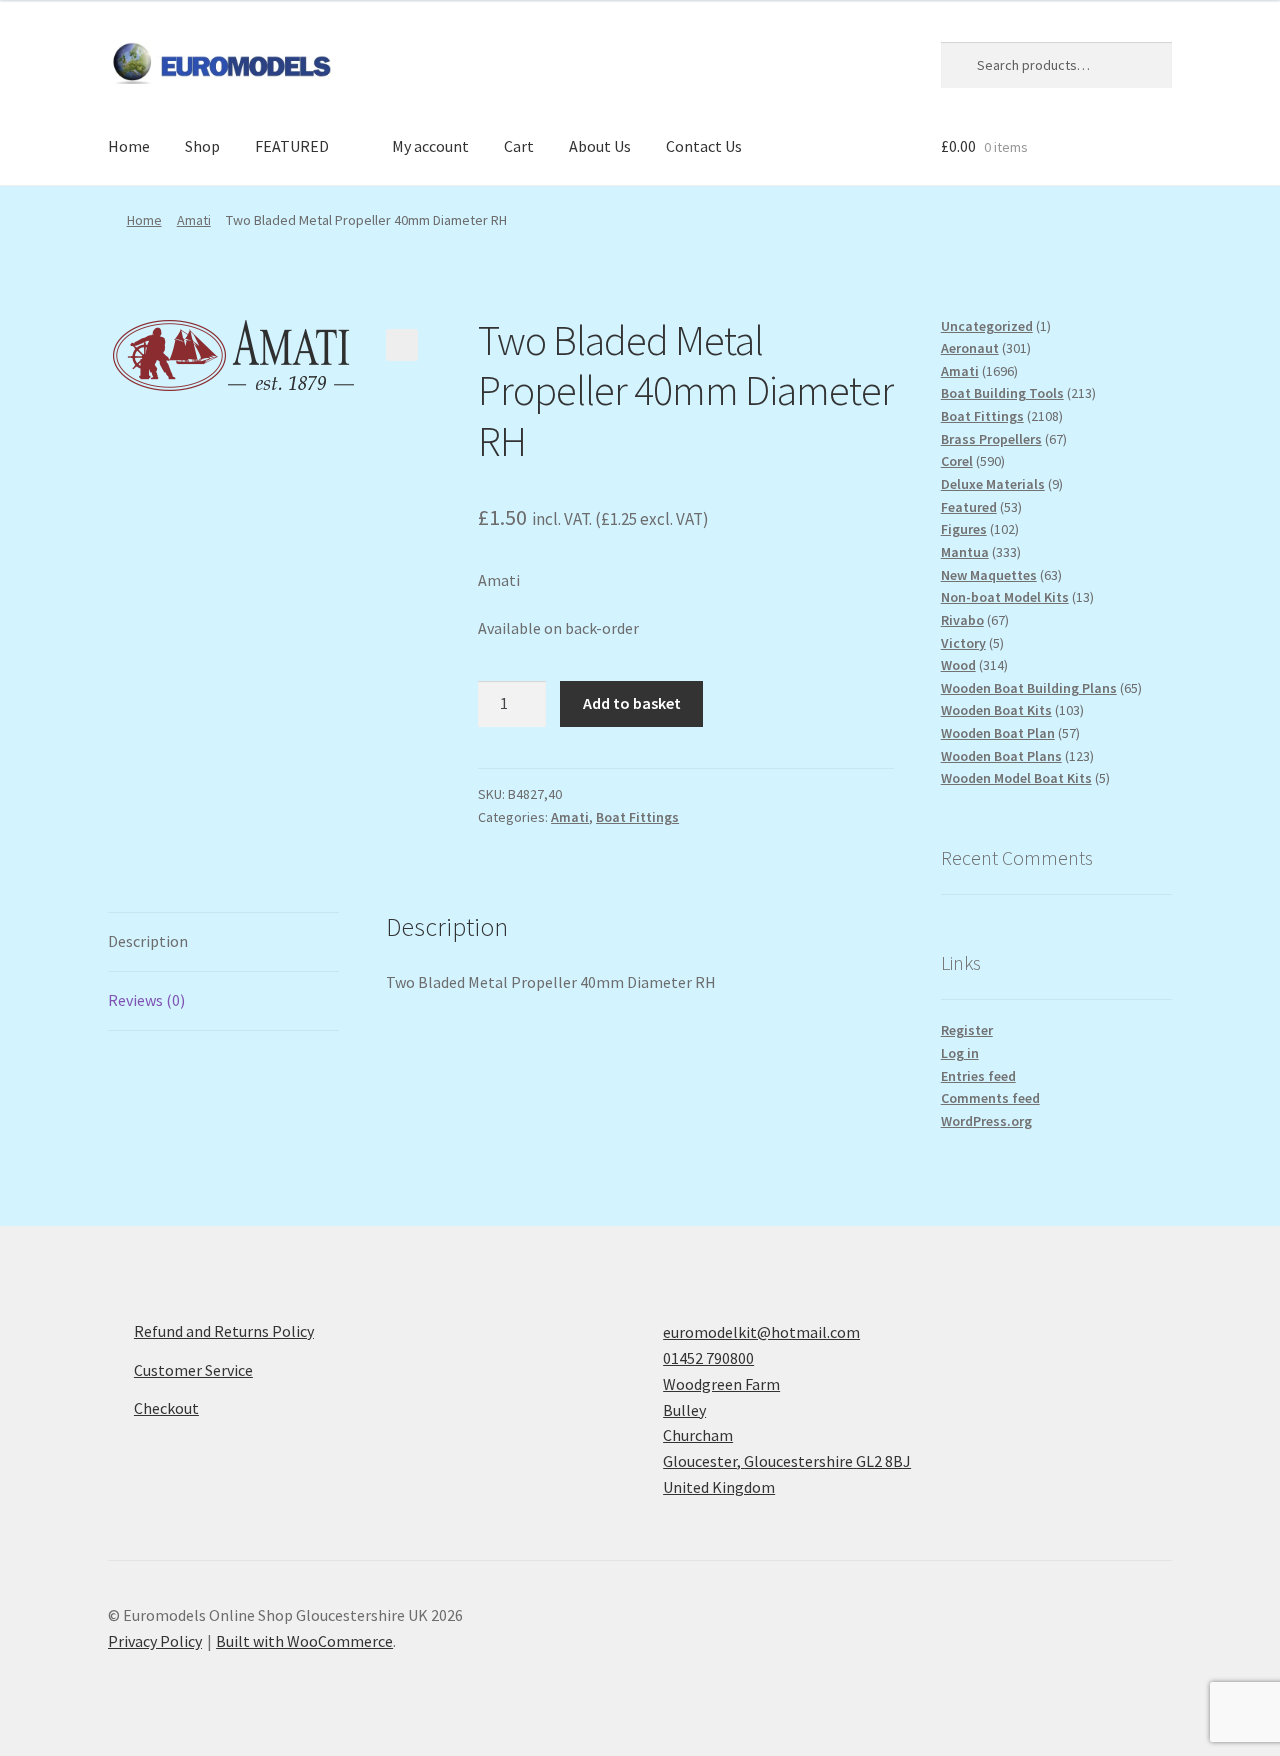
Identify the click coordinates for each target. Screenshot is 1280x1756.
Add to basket (632, 703)
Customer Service (193, 1370)
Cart (519, 146)
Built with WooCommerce (304, 1641)
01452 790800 (708, 1358)
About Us (600, 146)
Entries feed (978, 1076)
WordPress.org (986, 1121)
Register (967, 1030)
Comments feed (990, 1098)
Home (129, 146)
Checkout (166, 1408)
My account (430, 146)
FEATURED (292, 146)
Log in (960, 1053)
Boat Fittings (637, 817)
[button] (402, 345)
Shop (202, 146)
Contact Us (704, 146)
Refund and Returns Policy (224, 1331)
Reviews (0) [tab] (146, 1000)
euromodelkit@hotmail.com (761, 1332)
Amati (194, 220)
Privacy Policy (155, 1641)
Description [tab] (148, 941)
